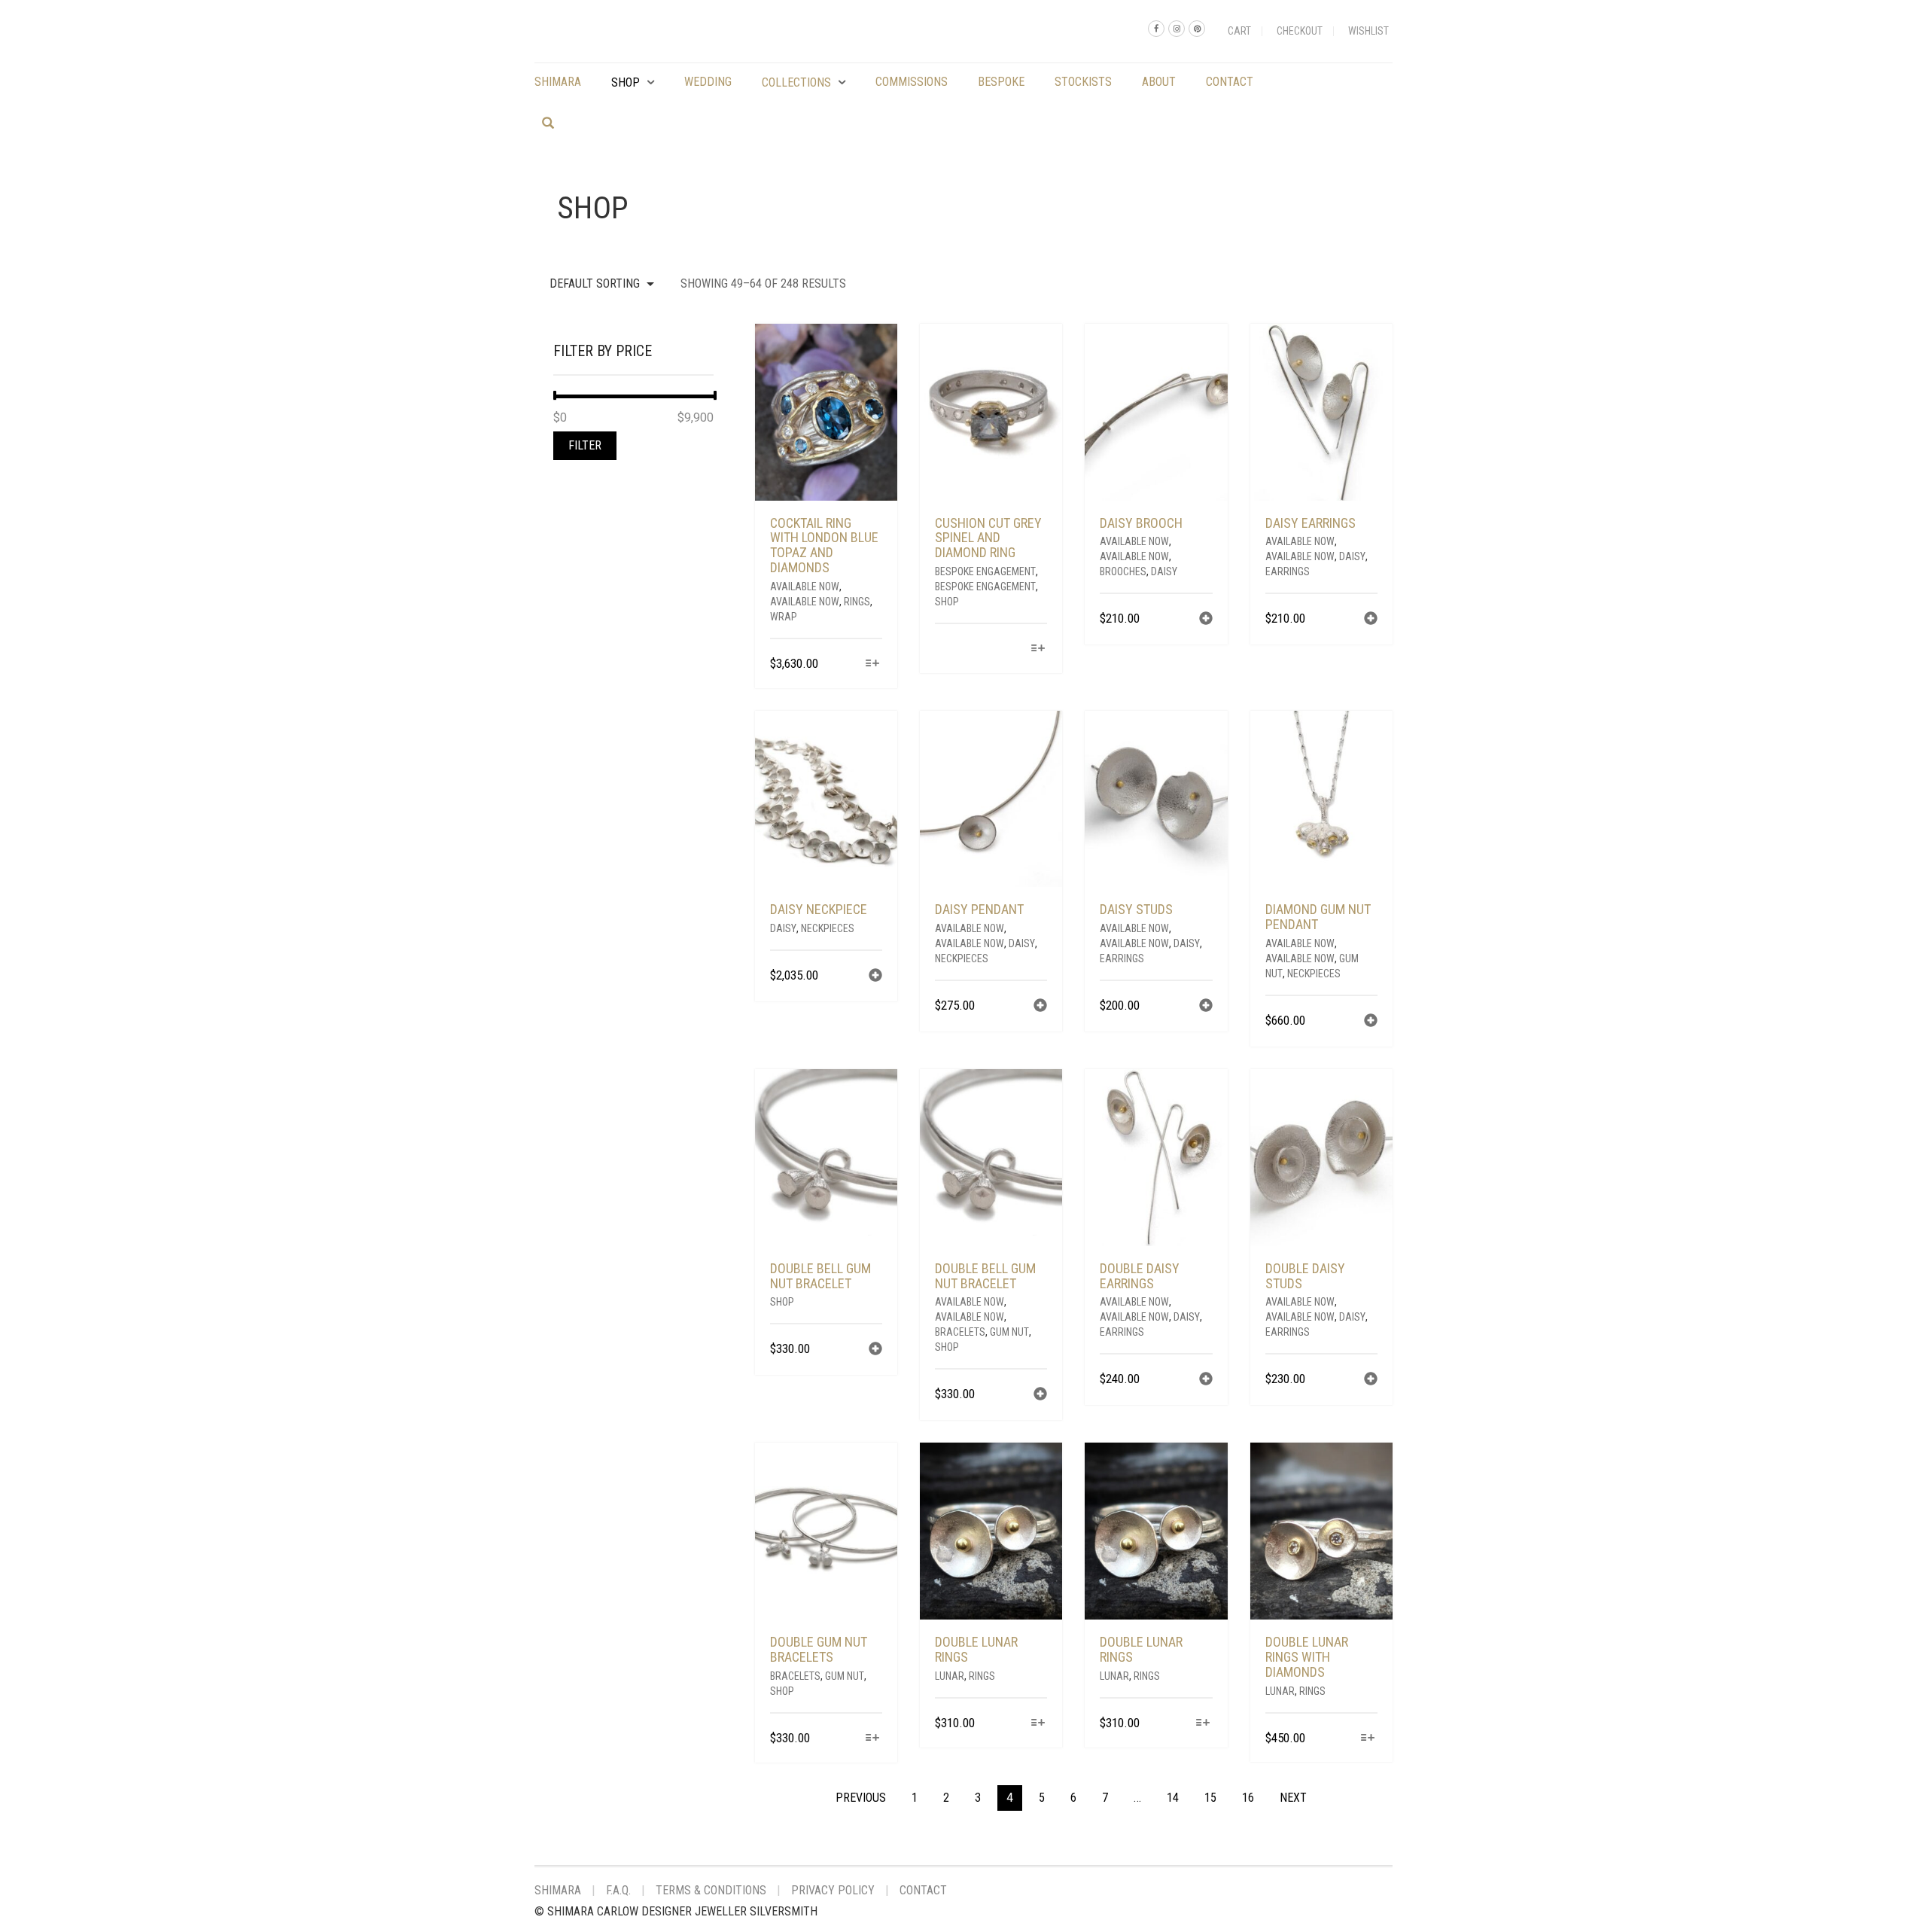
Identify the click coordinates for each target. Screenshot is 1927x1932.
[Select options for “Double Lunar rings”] (1038, 1724)
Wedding (708, 82)
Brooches (1123, 571)
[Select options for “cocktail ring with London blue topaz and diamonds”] (873, 664)
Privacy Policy (833, 1890)
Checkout (1300, 31)
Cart (1239, 31)
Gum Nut (1009, 1332)
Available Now (805, 587)
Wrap (784, 617)
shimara (558, 82)
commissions (912, 82)
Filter (585, 445)
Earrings (1288, 571)
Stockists (1083, 82)
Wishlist (1368, 31)
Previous (861, 1798)
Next (1293, 1798)
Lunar (950, 1676)
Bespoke (1001, 82)
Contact (1230, 82)
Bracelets (960, 1332)
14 (1173, 1798)
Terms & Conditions (711, 1890)
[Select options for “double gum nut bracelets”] (873, 1739)
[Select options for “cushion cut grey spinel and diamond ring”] (1038, 649)
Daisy (1164, 571)
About (1159, 82)
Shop (626, 82)
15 (1210, 1798)
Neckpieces (828, 928)
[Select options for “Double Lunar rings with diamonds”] (1368, 1739)
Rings (857, 602)
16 (1248, 1798)
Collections (796, 82)
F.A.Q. (618, 1890)
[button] (1206, 620)
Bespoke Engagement (985, 571)
